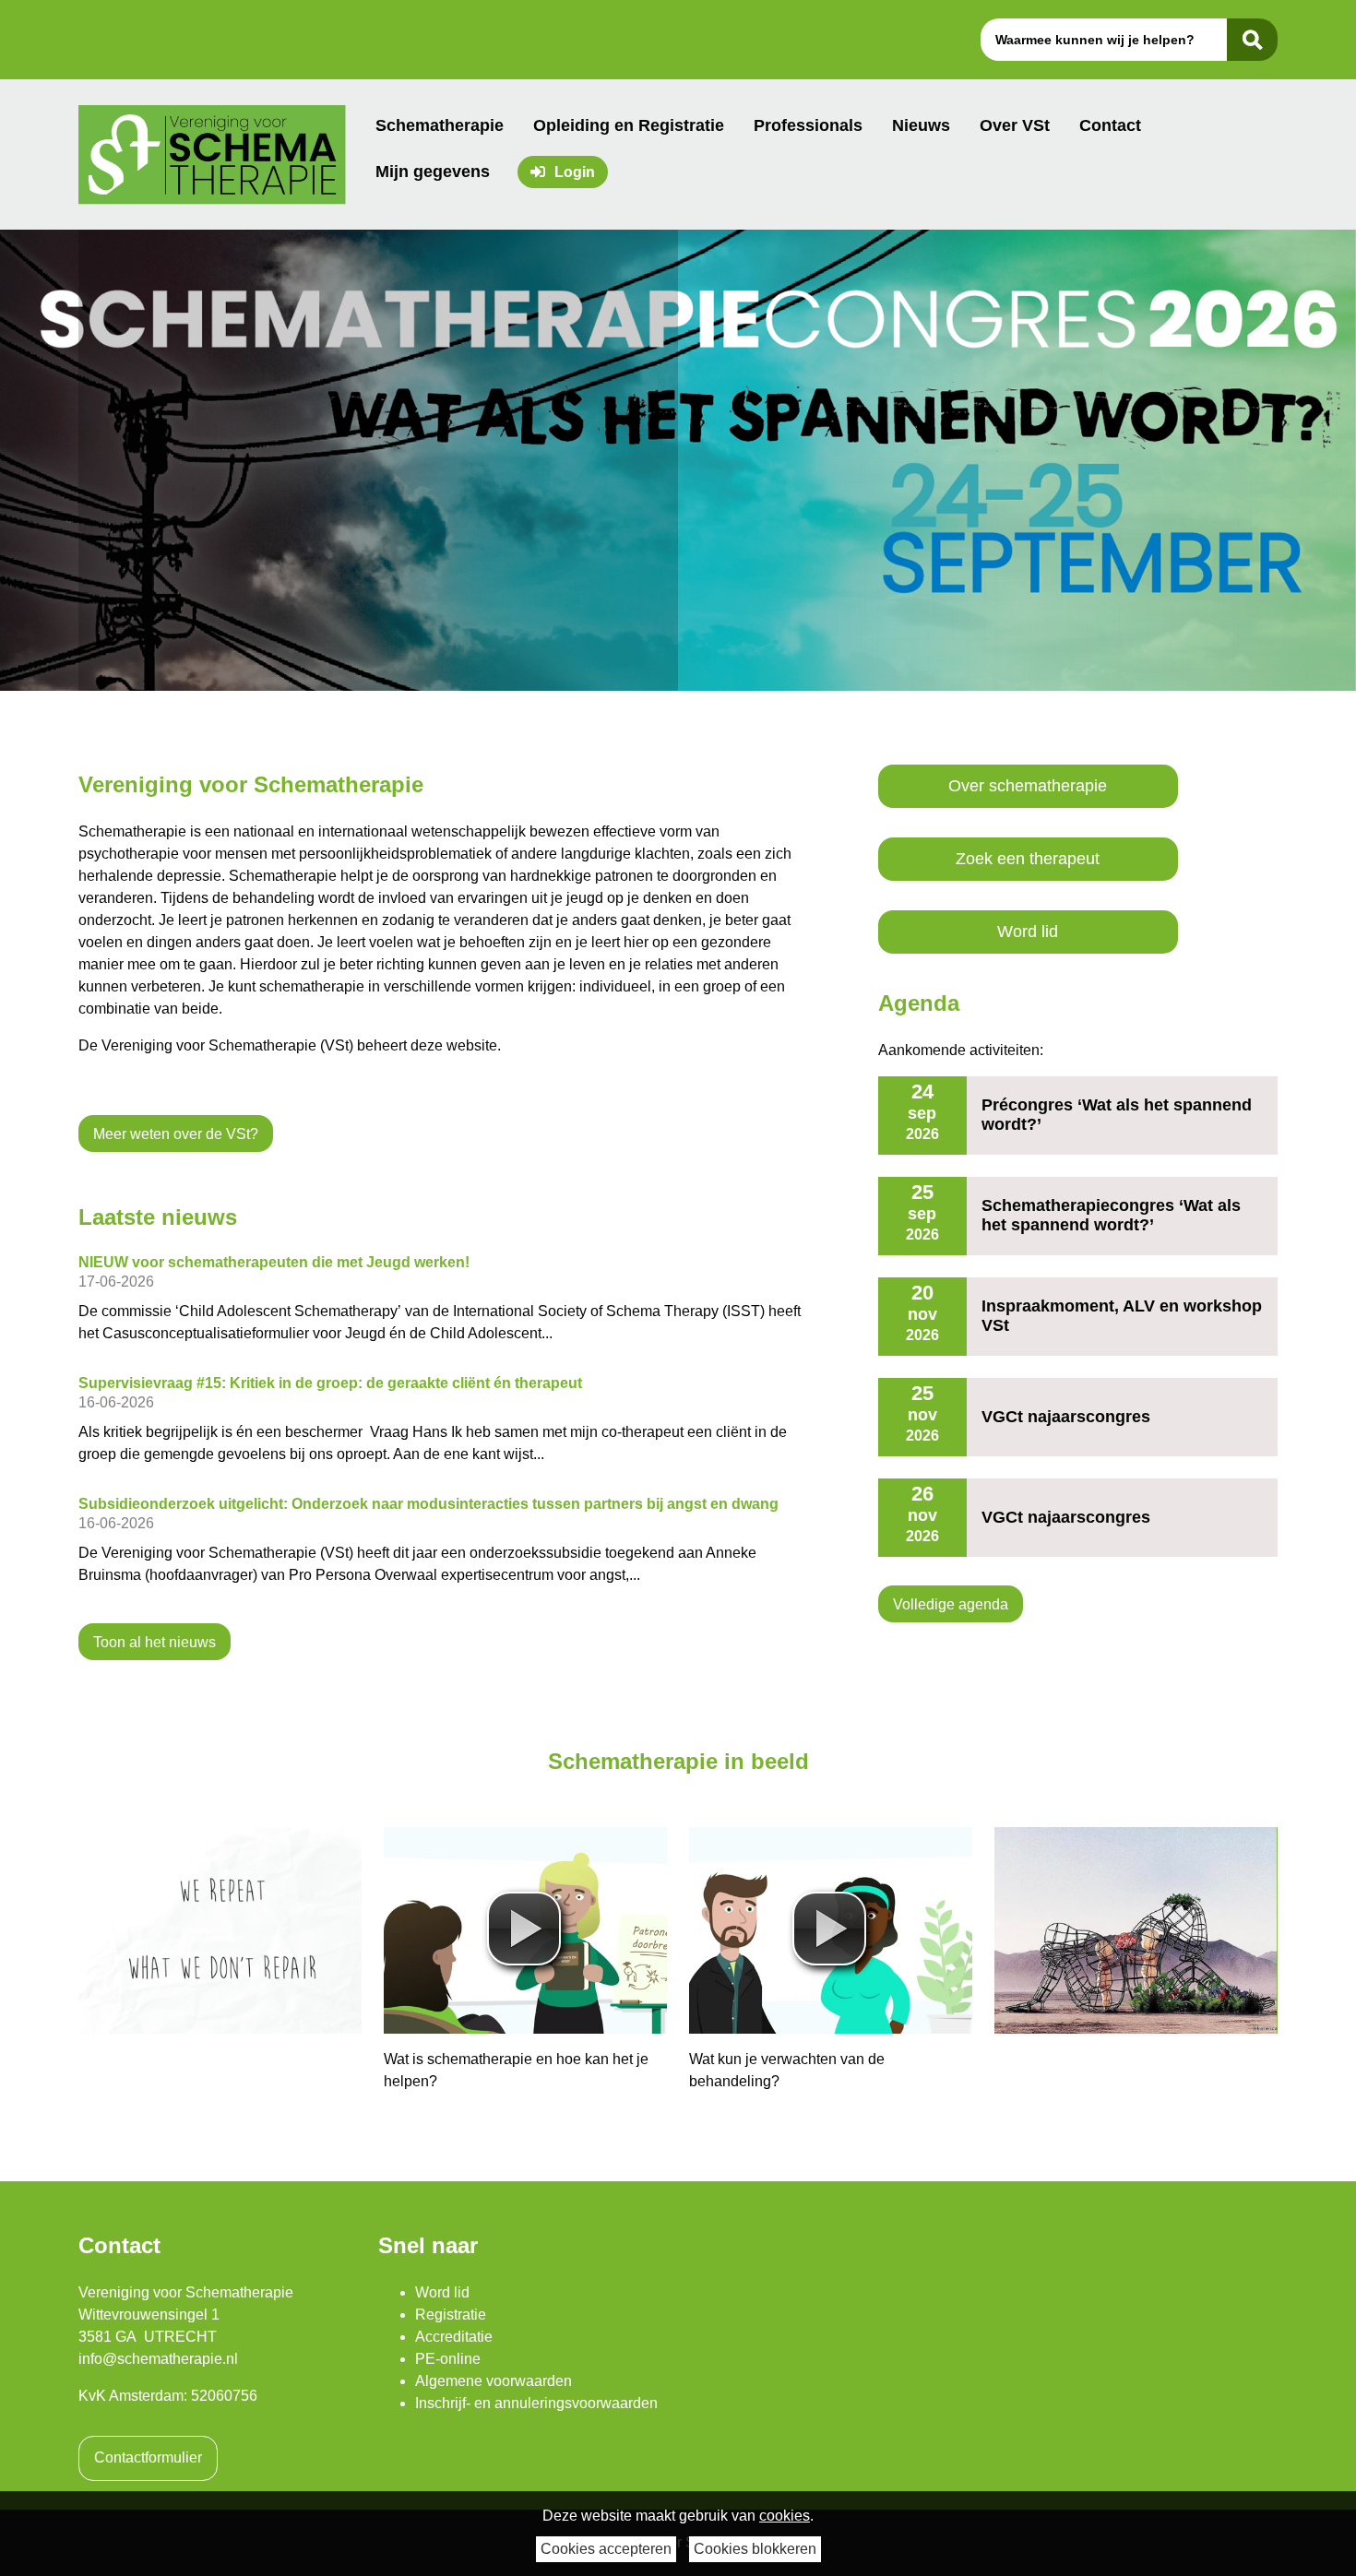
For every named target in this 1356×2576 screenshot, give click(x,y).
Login (575, 172)
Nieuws (921, 125)
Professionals (808, 125)
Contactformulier (148, 2457)
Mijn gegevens (433, 172)
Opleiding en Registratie (629, 125)
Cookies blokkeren (755, 2549)
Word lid (1028, 932)
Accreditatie (454, 2337)
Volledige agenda (951, 1604)
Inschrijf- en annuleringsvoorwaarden (536, 2403)
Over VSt (1015, 125)
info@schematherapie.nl (158, 2359)
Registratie (451, 2315)
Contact (1110, 125)
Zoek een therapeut (1028, 859)
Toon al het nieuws (155, 1641)
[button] (524, 1929)
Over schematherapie (1028, 786)
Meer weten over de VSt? (176, 1134)
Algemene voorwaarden (494, 2381)
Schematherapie (440, 125)
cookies (785, 2516)
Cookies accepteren (606, 2549)
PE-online (448, 2359)
